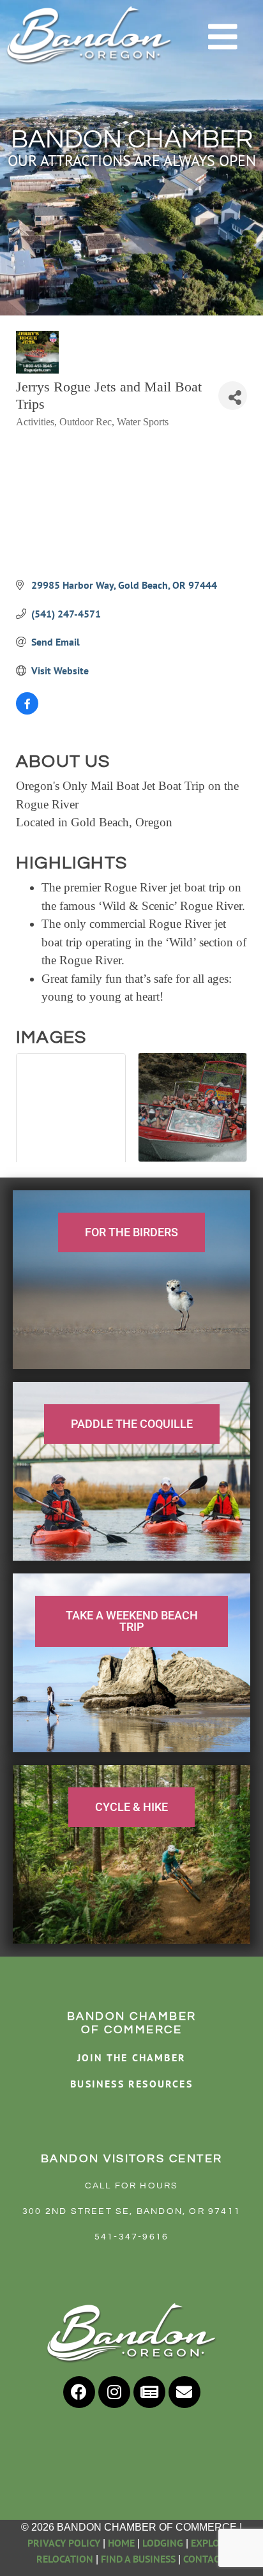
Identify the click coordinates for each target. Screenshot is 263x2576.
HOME (121, 2543)
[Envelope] (184, 2392)
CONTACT (205, 2559)
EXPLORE (211, 2543)
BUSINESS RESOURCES (131, 2084)
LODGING (163, 2543)
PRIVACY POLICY (64, 2543)
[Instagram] (114, 2392)
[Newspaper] (149, 2392)
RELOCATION (65, 2559)
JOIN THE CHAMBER (131, 2057)
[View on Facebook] (27, 711)
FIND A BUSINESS (138, 2559)
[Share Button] (233, 396)
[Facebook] (79, 2392)
